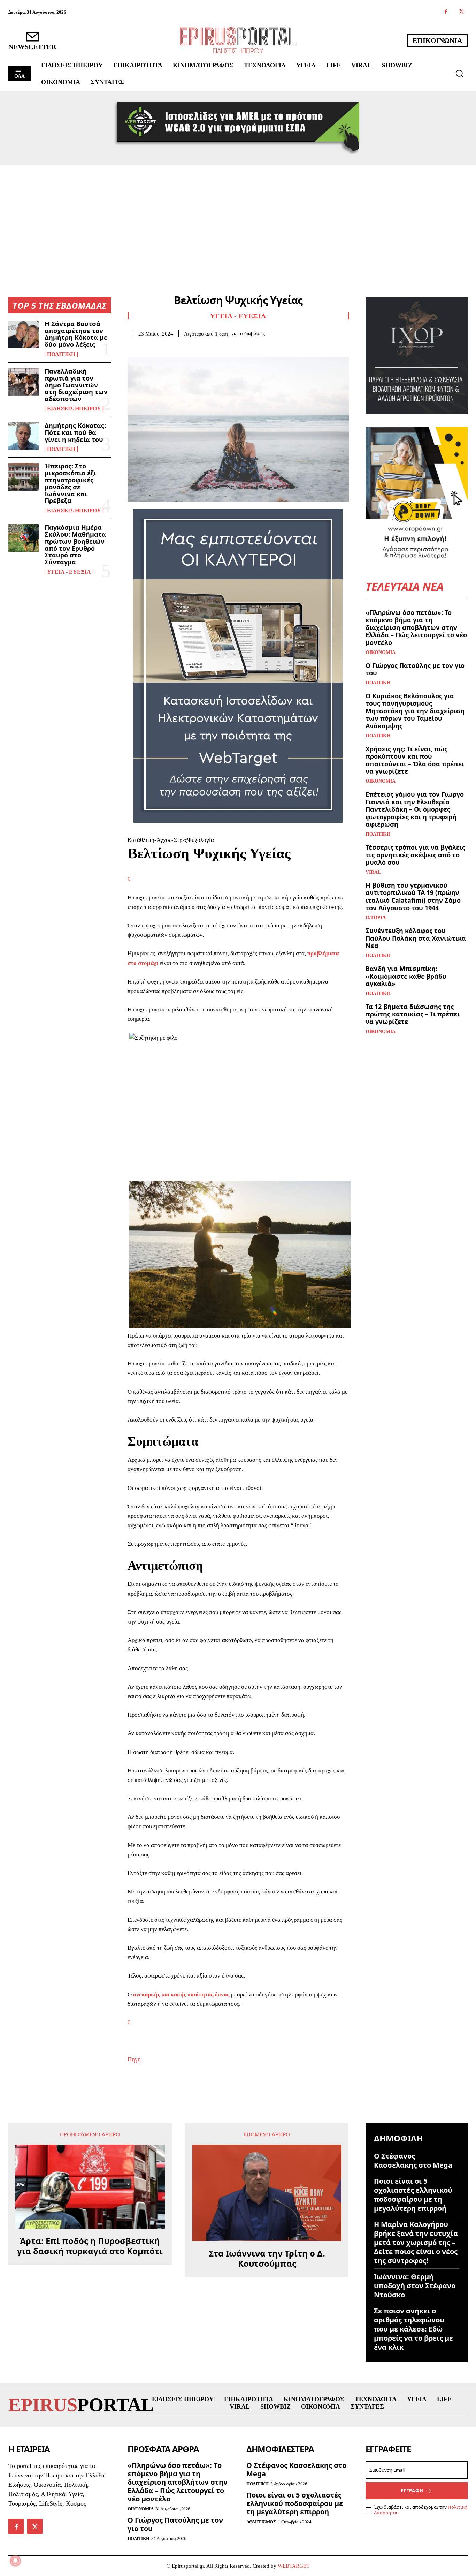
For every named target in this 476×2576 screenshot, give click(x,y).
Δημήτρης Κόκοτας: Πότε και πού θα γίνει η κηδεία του (75, 432)
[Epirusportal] (238, 40)
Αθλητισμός (261, 2522)
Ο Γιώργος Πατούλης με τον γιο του (415, 669)
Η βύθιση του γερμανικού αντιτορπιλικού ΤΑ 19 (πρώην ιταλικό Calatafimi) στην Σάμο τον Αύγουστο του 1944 (413, 897)
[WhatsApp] (183, 347)
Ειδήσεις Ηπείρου (74, 409)
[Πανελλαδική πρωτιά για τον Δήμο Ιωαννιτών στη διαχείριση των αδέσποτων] (24, 382)
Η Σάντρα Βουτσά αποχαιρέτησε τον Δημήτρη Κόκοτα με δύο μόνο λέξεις (76, 334)
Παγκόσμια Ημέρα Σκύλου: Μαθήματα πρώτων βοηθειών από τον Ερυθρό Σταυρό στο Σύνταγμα (75, 545)
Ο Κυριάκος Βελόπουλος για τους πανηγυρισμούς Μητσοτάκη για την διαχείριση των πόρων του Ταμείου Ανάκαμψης (415, 711)
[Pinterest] (167, 347)
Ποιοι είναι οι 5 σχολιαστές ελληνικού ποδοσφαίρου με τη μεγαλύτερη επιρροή (413, 2195)
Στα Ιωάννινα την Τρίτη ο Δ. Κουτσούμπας (267, 2259)
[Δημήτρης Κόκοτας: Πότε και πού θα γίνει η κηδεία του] (24, 436)
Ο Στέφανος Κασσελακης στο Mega (413, 2160)
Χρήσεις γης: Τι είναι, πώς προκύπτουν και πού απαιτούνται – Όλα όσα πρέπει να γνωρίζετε (415, 760)
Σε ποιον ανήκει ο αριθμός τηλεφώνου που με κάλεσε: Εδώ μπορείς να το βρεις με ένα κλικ (413, 2329)
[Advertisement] (238, 217)
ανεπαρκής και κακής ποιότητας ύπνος (181, 1994)
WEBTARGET (294, 2566)
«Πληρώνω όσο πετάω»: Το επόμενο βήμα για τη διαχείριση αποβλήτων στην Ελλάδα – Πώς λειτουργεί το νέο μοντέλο (416, 627)
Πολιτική (61, 354)
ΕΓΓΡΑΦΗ (412, 2491)
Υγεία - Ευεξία (69, 572)
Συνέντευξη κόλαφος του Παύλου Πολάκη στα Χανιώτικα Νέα (416, 938)
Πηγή (134, 2059)
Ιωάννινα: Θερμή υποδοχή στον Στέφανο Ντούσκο (415, 2286)
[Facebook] (446, 12)
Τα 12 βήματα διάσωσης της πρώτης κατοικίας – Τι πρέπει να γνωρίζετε (413, 1014)
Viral (373, 872)
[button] (459, 73)
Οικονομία (381, 653)
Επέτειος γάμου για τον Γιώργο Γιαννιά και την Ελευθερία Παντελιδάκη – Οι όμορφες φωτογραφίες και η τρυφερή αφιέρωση (415, 809)
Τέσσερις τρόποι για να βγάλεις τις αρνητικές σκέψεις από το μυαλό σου (415, 855)
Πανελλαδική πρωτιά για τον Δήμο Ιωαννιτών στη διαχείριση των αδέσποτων (76, 385)
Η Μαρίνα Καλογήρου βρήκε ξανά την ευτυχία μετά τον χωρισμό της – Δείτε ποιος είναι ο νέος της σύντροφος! (416, 2242)
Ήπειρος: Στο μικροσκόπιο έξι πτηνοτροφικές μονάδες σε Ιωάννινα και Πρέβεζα (70, 483)
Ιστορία (376, 918)
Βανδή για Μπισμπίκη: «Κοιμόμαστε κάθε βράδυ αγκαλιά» (406, 976)
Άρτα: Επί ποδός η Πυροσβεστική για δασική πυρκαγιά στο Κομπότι (90, 2246)
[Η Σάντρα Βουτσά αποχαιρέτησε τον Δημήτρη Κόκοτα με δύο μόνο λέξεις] (24, 334)
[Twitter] (462, 12)
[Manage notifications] (15, 2561)
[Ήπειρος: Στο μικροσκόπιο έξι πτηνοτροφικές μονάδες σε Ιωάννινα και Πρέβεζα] (24, 477)
